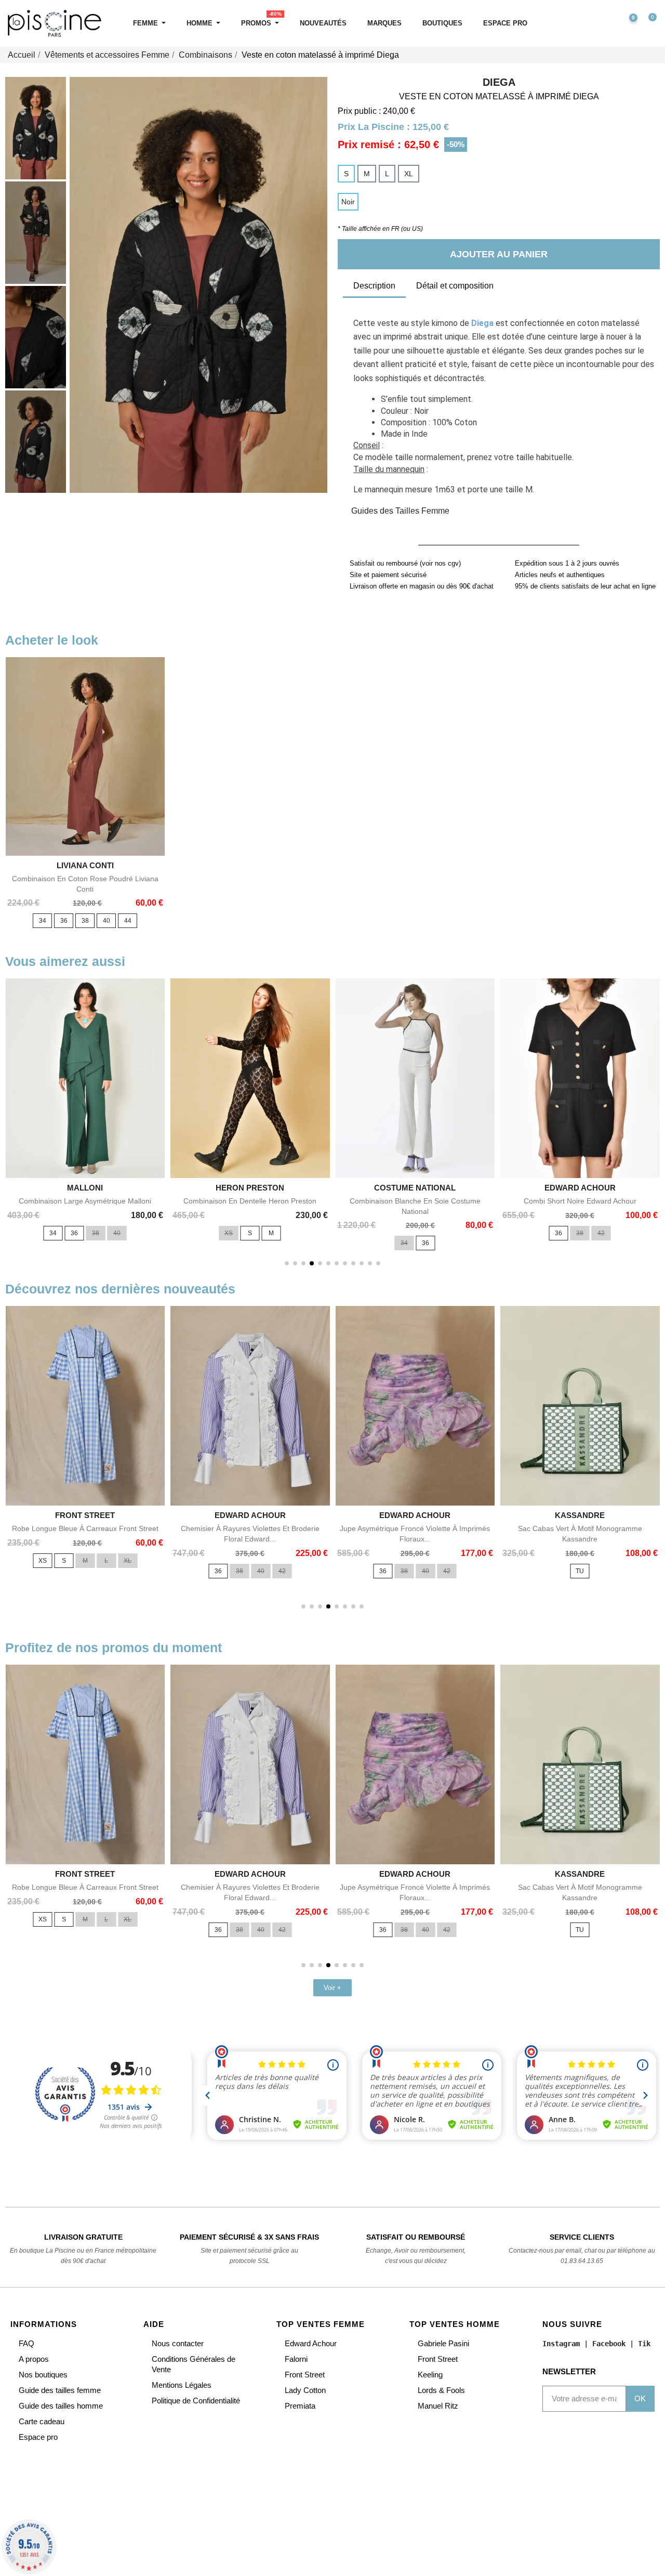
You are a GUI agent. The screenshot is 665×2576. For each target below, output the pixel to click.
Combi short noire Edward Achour (580, 1201)
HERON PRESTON (250, 1188)
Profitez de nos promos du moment (114, 1647)
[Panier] (648, 24)
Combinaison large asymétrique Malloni (85, 1201)
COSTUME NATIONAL (415, 1188)
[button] (583, 24)
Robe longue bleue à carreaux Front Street (85, 1528)
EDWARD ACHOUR (580, 1188)
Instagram (561, 2344)
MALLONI (85, 1188)
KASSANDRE (580, 1515)
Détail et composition (455, 286)
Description (374, 286)
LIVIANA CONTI (85, 865)
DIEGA (499, 82)
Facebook (609, 2344)
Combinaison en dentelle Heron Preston (250, 1201)
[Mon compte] (605, 23)
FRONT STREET (85, 1515)
